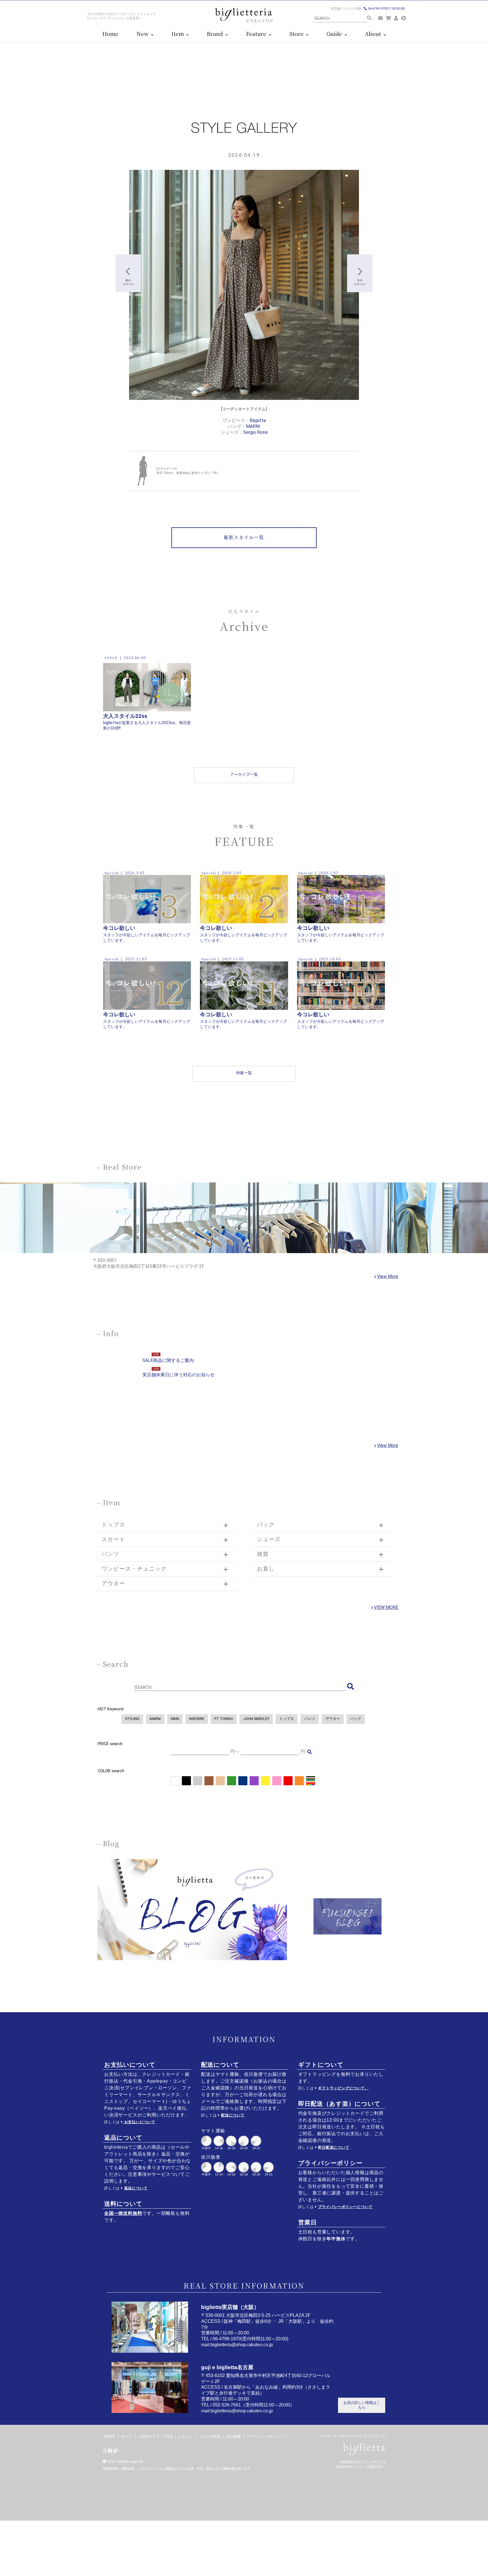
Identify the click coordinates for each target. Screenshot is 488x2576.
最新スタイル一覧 (244, 537)
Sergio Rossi (255, 432)
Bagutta (258, 420)
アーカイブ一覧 (244, 774)
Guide (335, 34)
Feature (257, 34)
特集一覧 (244, 1073)
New (143, 34)
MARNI (253, 426)
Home (110, 34)
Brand (215, 34)
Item (178, 34)
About (374, 34)
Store (297, 34)
